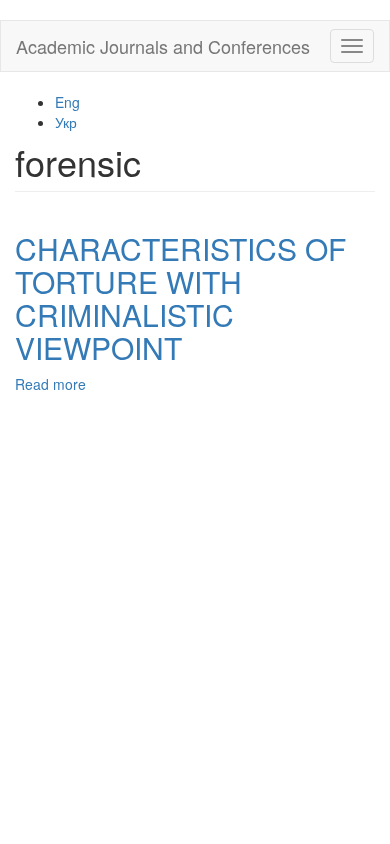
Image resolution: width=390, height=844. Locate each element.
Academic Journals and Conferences (163, 46)
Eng (67, 102)
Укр (66, 122)
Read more (50, 384)
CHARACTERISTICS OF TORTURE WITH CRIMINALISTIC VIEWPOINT (180, 298)
